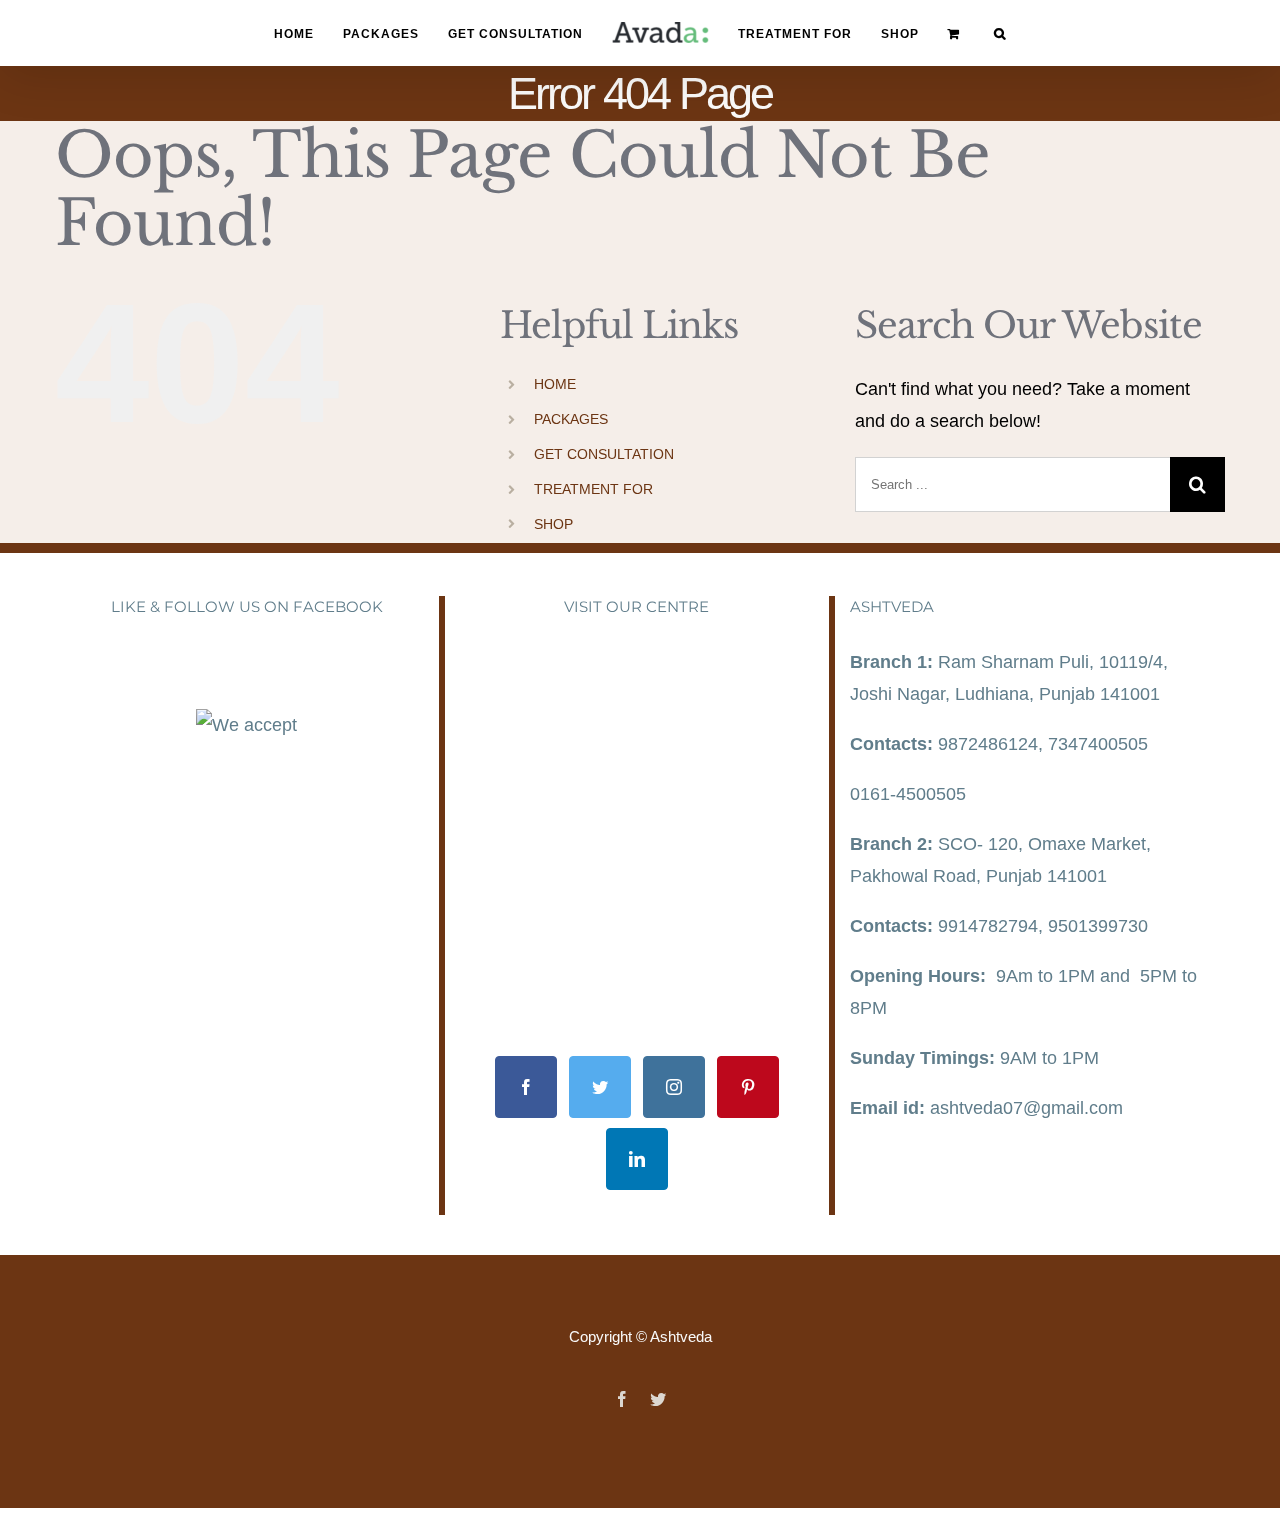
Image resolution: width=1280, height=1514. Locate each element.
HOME (555, 384)
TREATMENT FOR (593, 489)
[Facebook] (526, 1087)
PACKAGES (571, 419)
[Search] (974, 33)
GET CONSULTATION (604, 454)
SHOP (553, 524)
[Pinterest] (748, 1087)
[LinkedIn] (637, 1159)
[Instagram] (674, 1087)
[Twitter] (600, 1087)
